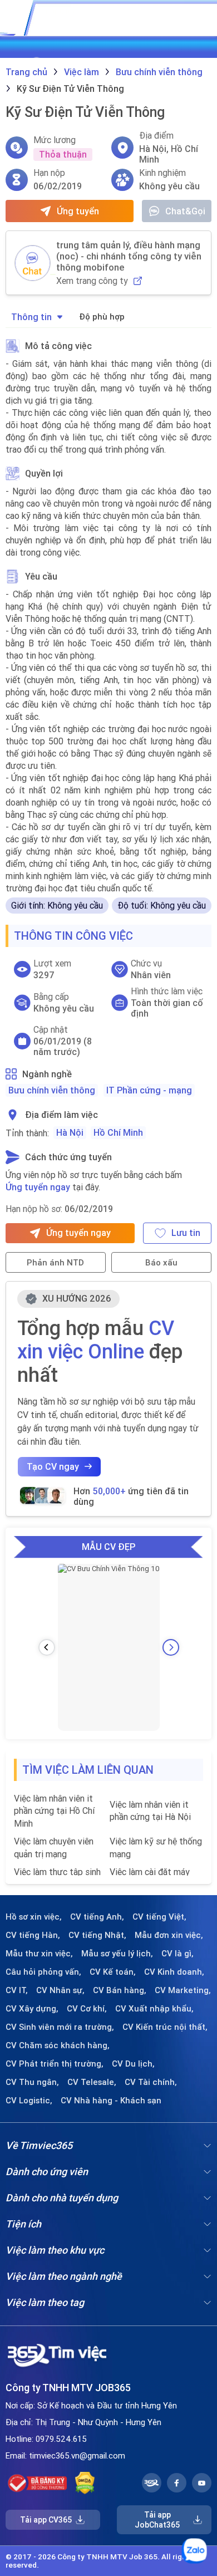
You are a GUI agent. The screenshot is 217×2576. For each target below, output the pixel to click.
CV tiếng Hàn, (33, 1935)
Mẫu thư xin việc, (39, 1954)
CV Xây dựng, (32, 2009)
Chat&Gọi (185, 211)
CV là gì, (177, 1954)
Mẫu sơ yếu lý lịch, (117, 1954)
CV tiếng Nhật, (97, 1935)
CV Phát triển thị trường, (55, 2064)
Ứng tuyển (78, 211)
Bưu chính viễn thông (52, 1090)
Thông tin (31, 317)
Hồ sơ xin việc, (34, 1917)
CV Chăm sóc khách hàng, (58, 2045)
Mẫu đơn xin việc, (169, 1935)
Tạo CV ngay (53, 1466)
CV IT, (17, 1990)
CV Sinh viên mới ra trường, (60, 2027)
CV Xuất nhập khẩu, (154, 2009)
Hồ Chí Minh (118, 1132)
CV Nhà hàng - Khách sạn (111, 2101)
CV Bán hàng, (120, 1990)
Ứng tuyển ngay (38, 1187)
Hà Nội (70, 1132)
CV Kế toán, (113, 1972)
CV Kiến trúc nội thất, (165, 2027)
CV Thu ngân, (32, 2082)
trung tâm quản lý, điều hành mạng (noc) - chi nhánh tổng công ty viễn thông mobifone (129, 256)
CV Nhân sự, (60, 1990)
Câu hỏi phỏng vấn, (43, 1972)
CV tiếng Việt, (159, 1917)
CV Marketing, (183, 1990)
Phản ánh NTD (55, 1262)
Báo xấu (161, 1262)
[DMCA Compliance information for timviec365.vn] (85, 2483)
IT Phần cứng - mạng (149, 1090)
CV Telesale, (92, 2082)
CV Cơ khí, (87, 2009)
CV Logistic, (29, 2101)
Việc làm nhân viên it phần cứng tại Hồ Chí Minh (54, 1811)
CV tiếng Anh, (97, 1917)
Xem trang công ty (92, 281)
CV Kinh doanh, (174, 1972)
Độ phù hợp (102, 317)
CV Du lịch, (133, 2064)
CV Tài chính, (151, 2082)
